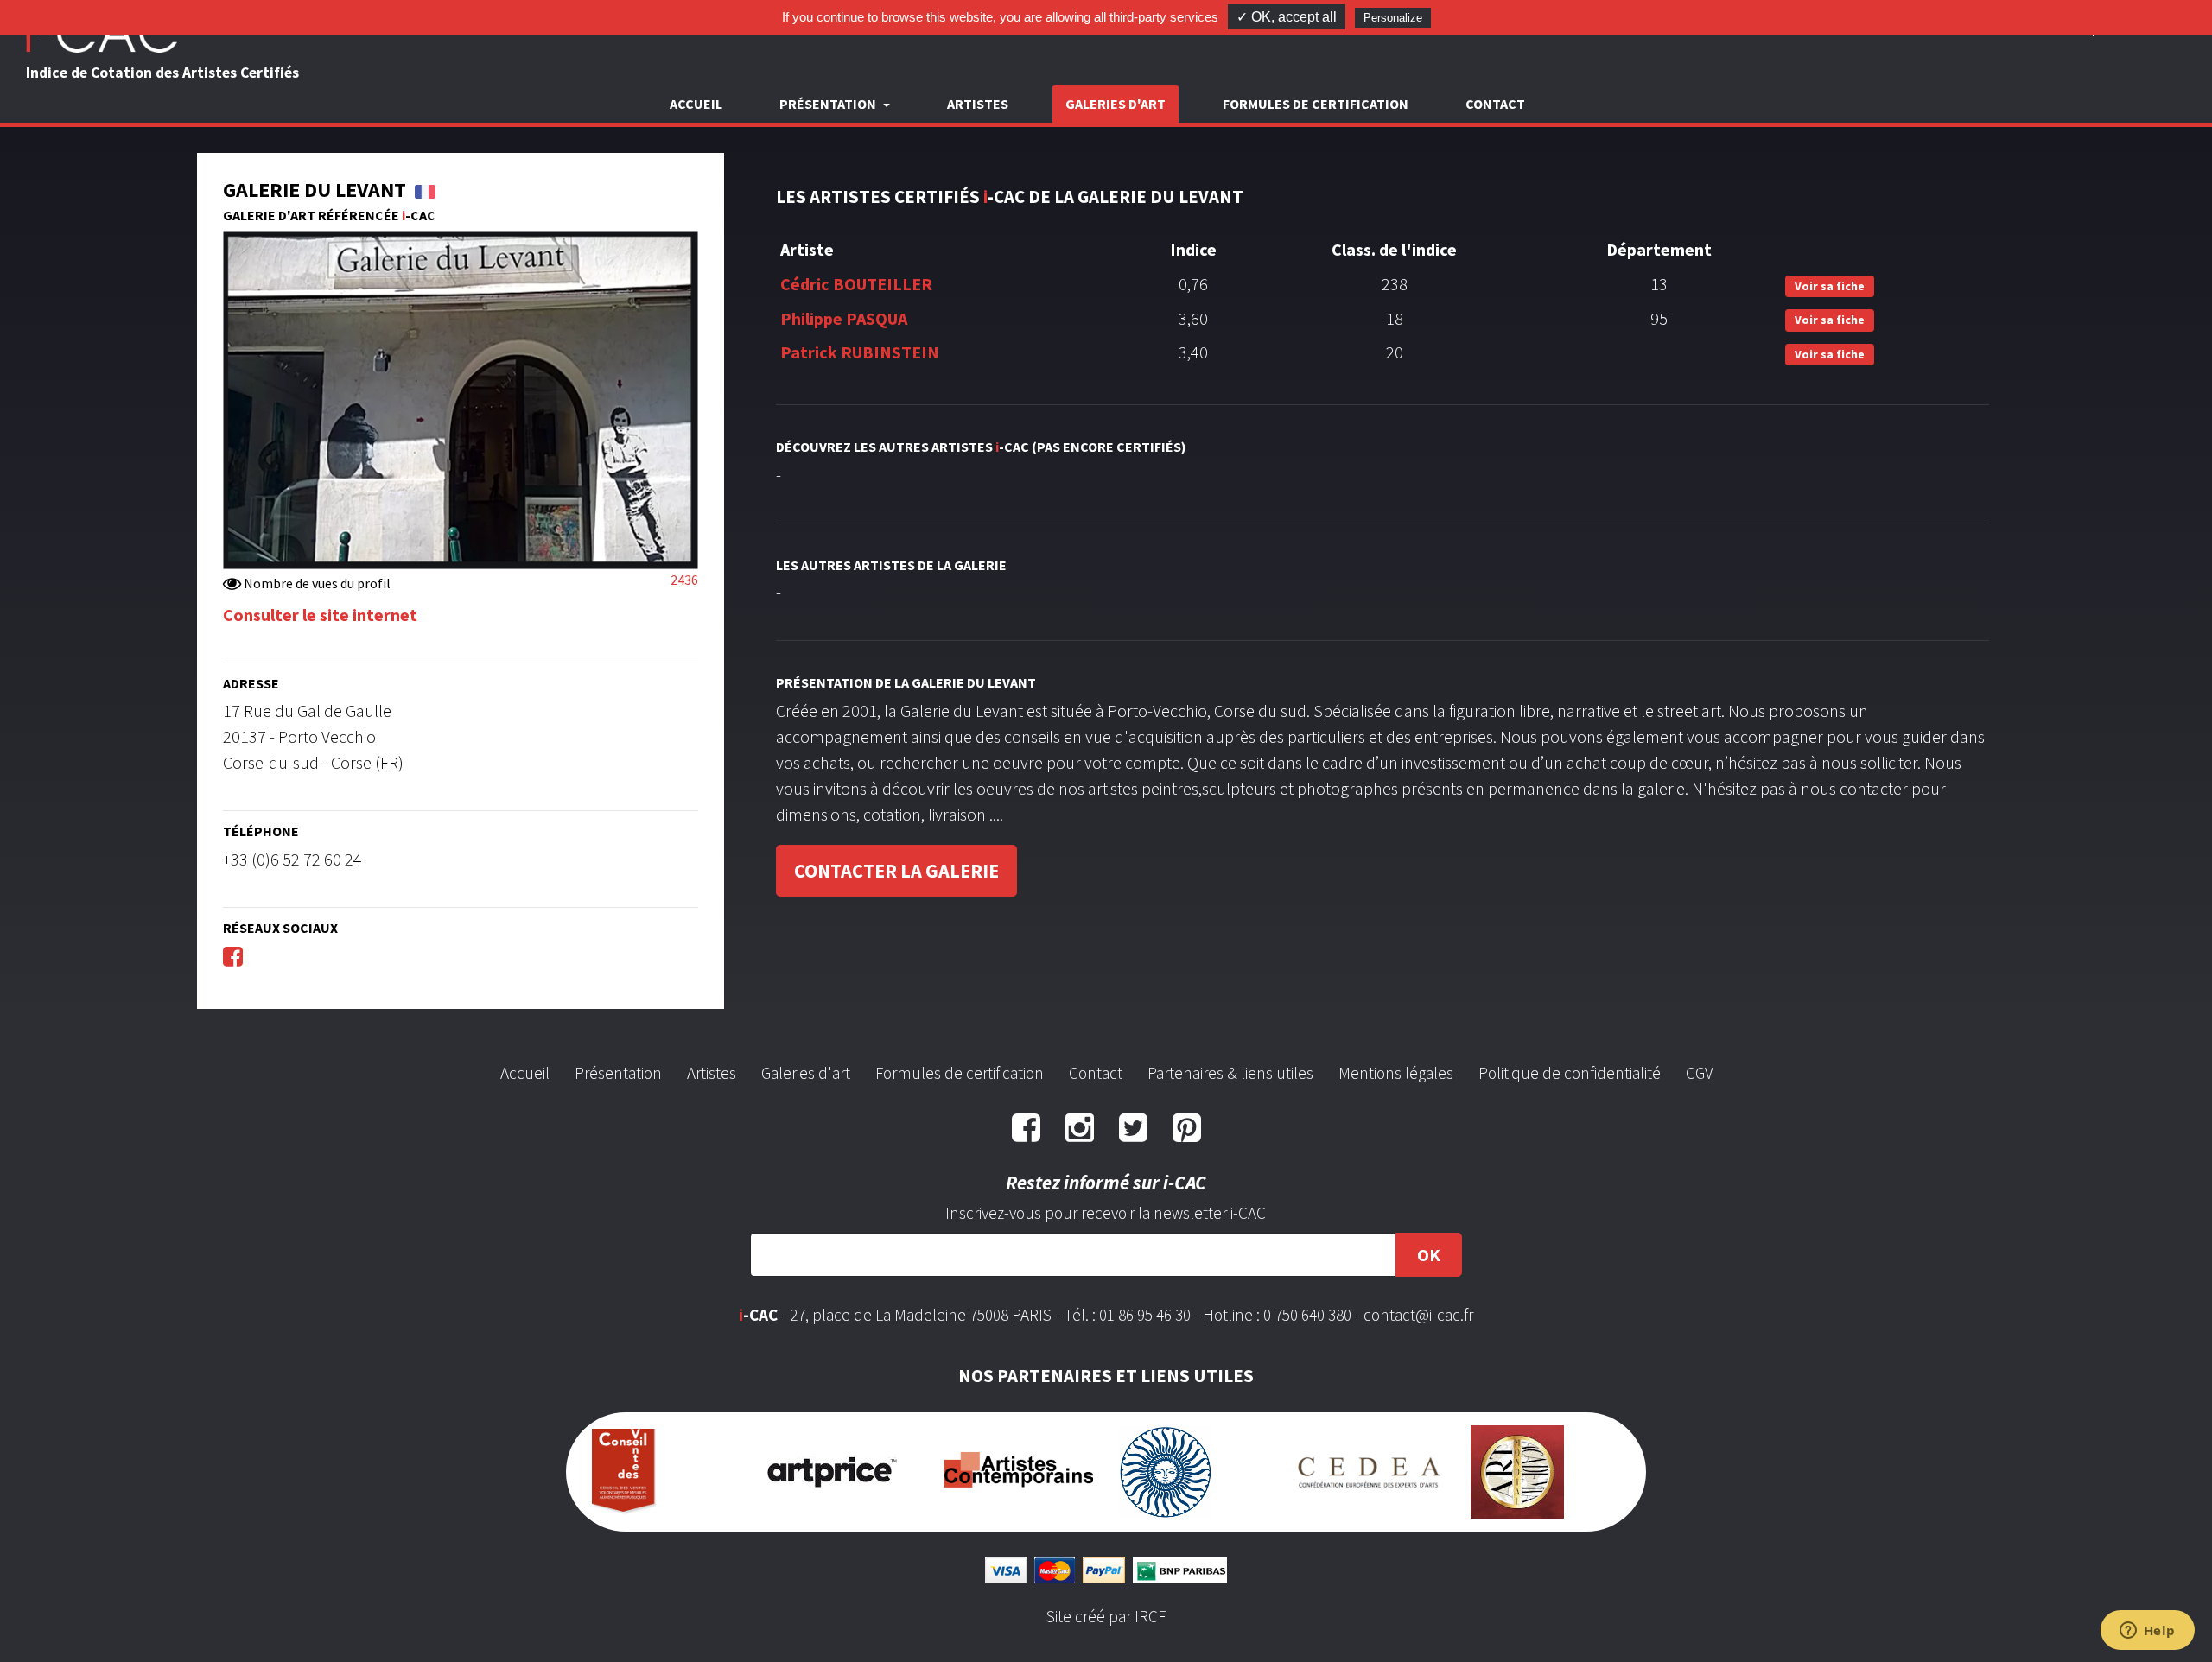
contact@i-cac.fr (1418, 1315)
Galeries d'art (1116, 104)
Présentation (618, 1073)
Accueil (696, 104)
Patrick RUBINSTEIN (860, 352)
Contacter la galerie (896, 871)
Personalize (1393, 18)
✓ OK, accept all (1287, 17)
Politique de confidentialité (1570, 1073)
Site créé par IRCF (1106, 1616)
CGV (1699, 1073)
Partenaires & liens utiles (1230, 1073)
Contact (1495, 104)
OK (1429, 1255)
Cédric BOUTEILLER (856, 284)
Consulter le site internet (320, 615)
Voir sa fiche (1830, 286)
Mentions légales (1396, 1073)
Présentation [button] (829, 104)
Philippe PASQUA (844, 318)
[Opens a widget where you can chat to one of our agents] (2147, 1632)
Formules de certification (1316, 104)
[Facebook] (233, 956)
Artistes (978, 104)
